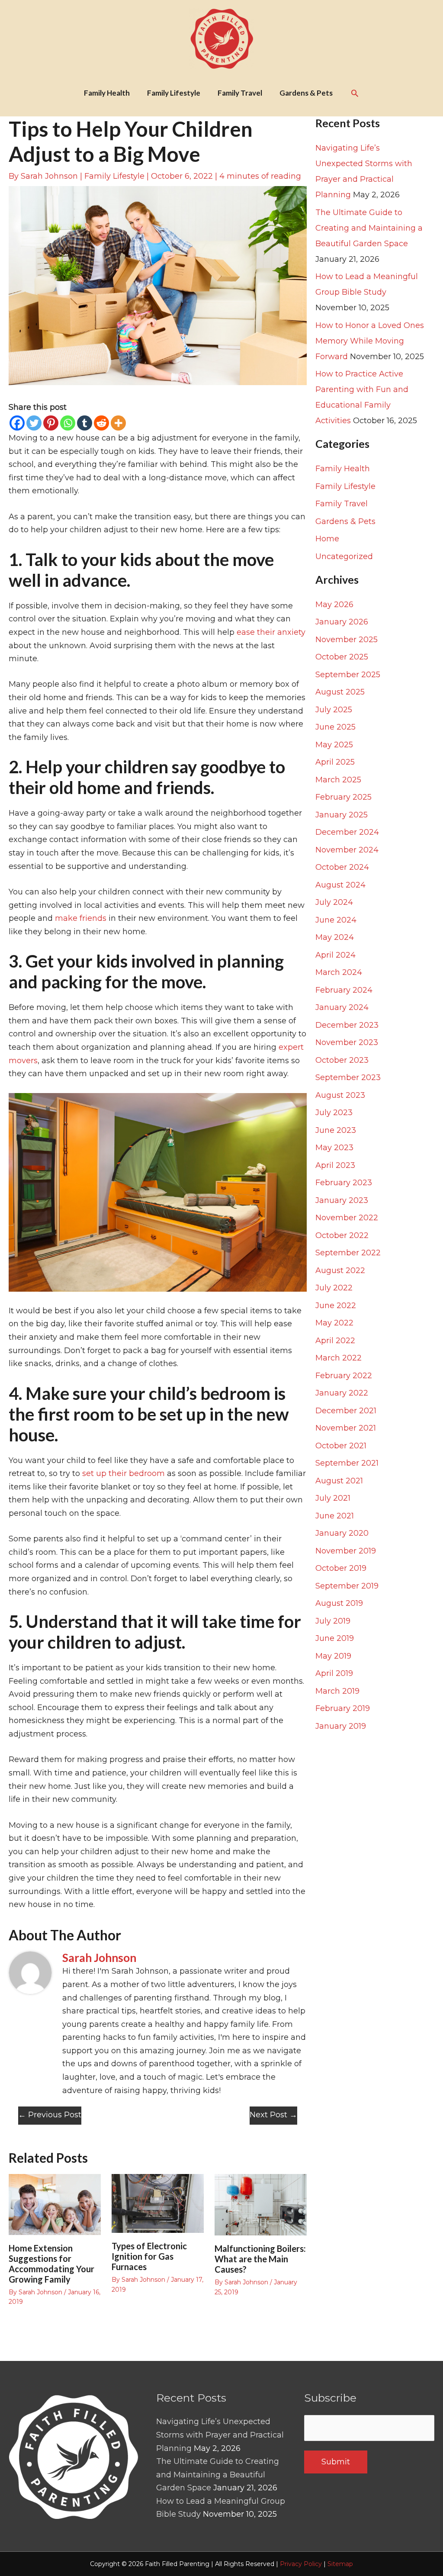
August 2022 (340, 1270)
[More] (118, 423)
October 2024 (342, 867)
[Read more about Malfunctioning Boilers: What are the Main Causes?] (261, 2204)
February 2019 (343, 1708)
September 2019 (347, 1586)
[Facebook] (17, 423)
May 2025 (334, 745)
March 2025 (338, 780)
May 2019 (333, 1656)
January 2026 (342, 622)
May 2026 (334, 605)
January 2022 (342, 1393)
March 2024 (339, 972)
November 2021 (346, 1428)
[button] (355, 93)
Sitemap (340, 2564)
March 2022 (339, 1358)
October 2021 (341, 1446)
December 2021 (346, 1411)
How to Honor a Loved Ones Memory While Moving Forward (370, 341)
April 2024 (335, 955)
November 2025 (347, 640)
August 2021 (339, 1481)
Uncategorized (344, 556)
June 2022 (336, 1306)
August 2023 (340, 1095)
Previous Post (50, 2115)
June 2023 (336, 1130)
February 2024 (344, 990)
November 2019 (346, 1551)
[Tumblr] (85, 423)
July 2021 (333, 1498)
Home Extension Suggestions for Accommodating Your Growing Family (51, 2264)
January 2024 (342, 1007)
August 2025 (340, 692)
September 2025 (348, 675)
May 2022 (334, 1323)
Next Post (273, 2115)
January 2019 (341, 1726)
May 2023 (334, 1148)
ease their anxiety (271, 632)
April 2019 (334, 1673)
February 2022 (344, 1376)
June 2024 (336, 920)
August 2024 (340, 885)
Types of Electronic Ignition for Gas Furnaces (149, 2256)
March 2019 (337, 1691)
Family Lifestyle (114, 176)
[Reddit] (101, 423)
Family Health (343, 469)
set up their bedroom (124, 1473)
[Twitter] (34, 423)
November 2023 (347, 1042)
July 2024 (334, 902)
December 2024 (347, 832)
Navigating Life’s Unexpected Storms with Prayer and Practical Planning (220, 2435)
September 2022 (348, 1253)
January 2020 (342, 1533)
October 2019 (341, 1568)
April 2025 (335, 762)
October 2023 (342, 1060)
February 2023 (344, 1183)
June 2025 (335, 727)
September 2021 (347, 1463)
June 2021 (335, 1516)
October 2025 (342, 657)
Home (327, 539)
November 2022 (347, 1218)
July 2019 (333, 1621)
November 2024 (347, 850)
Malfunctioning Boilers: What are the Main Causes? (260, 2259)
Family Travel (342, 504)
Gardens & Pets (345, 521)
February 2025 (343, 797)
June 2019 (335, 1638)
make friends (81, 918)
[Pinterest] (51, 423)
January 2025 (342, 815)
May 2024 (335, 937)
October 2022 (342, 1235)
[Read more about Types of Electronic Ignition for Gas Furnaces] (158, 2203)
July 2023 (334, 1113)
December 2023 (347, 1025)
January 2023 (342, 1200)
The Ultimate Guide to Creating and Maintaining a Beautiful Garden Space (369, 228)
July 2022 (334, 1288)
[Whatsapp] (68, 423)
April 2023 (335, 1165)
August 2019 (339, 1603)
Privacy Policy (301, 2564)
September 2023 (348, 1077)
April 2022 (335, 1341)
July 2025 (334, 710)
